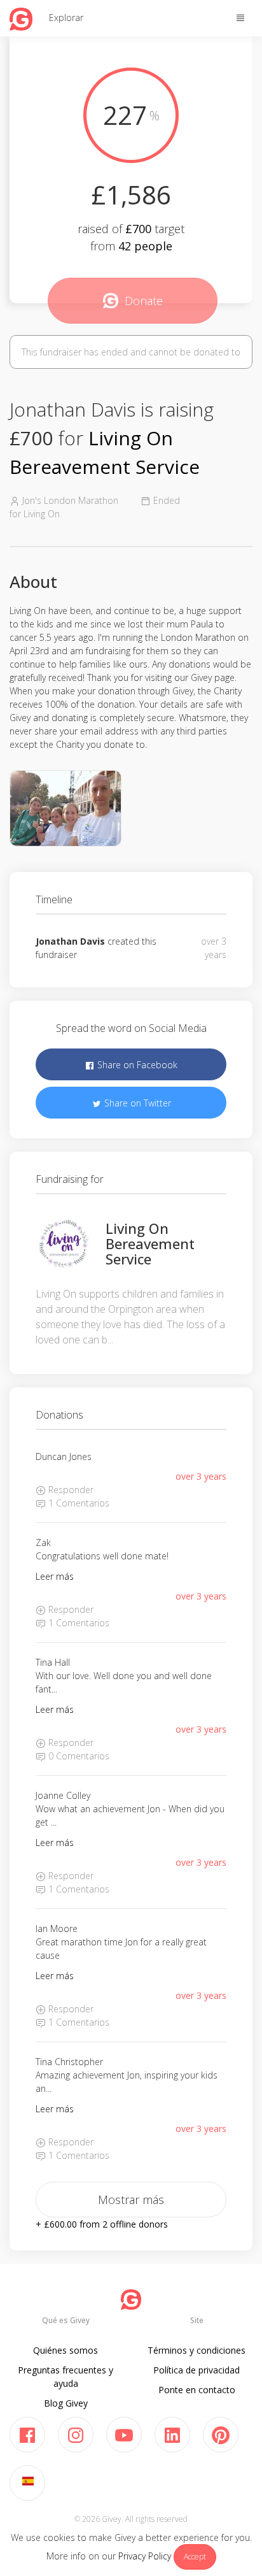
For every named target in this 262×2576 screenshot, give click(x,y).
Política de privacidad (197, 2370)
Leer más (55, 1576)
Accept (195, 2557)
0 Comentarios (78, 1756)
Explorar (66, 18)
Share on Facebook (136, 1065)
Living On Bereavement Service (150, 1243)
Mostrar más (131, 2200)
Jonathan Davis (70, 941)
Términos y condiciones (197, 2350)
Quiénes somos (65, 2350)
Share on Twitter (136, 1103)
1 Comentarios (78, 1503)
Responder (70, 1490)
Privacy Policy (145, 2556)
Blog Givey (66, 2403)
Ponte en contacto (197, 2390)
